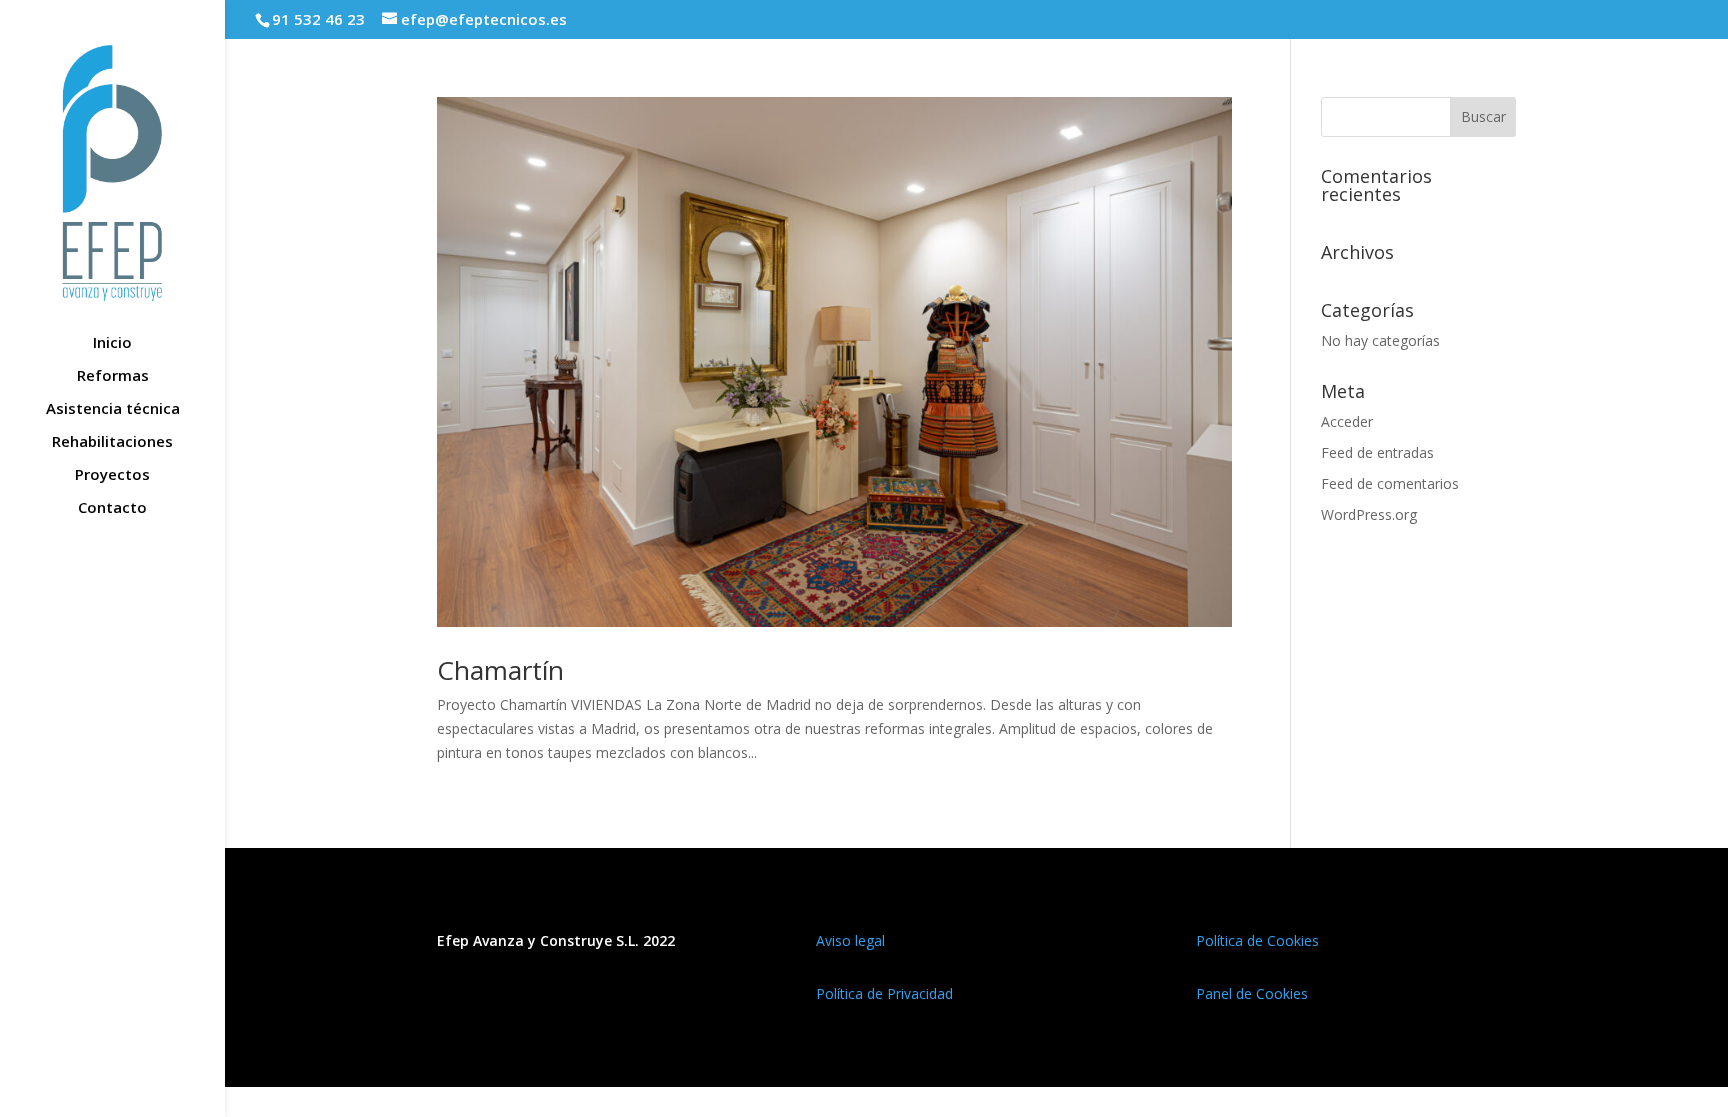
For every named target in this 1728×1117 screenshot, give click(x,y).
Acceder (1347, 421)
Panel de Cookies (1252, 993)
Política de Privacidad (884, 993)
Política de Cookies (1257, 940)
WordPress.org (1369, 514)
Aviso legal (850, 940)
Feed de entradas (1377, 452)
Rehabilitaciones (112, 442)
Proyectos (112, 475)
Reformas (113, 376)
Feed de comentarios (1390, 483)
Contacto (112, 508)
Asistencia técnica (113, 409)
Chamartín (500, 670)
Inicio (112, 343)
